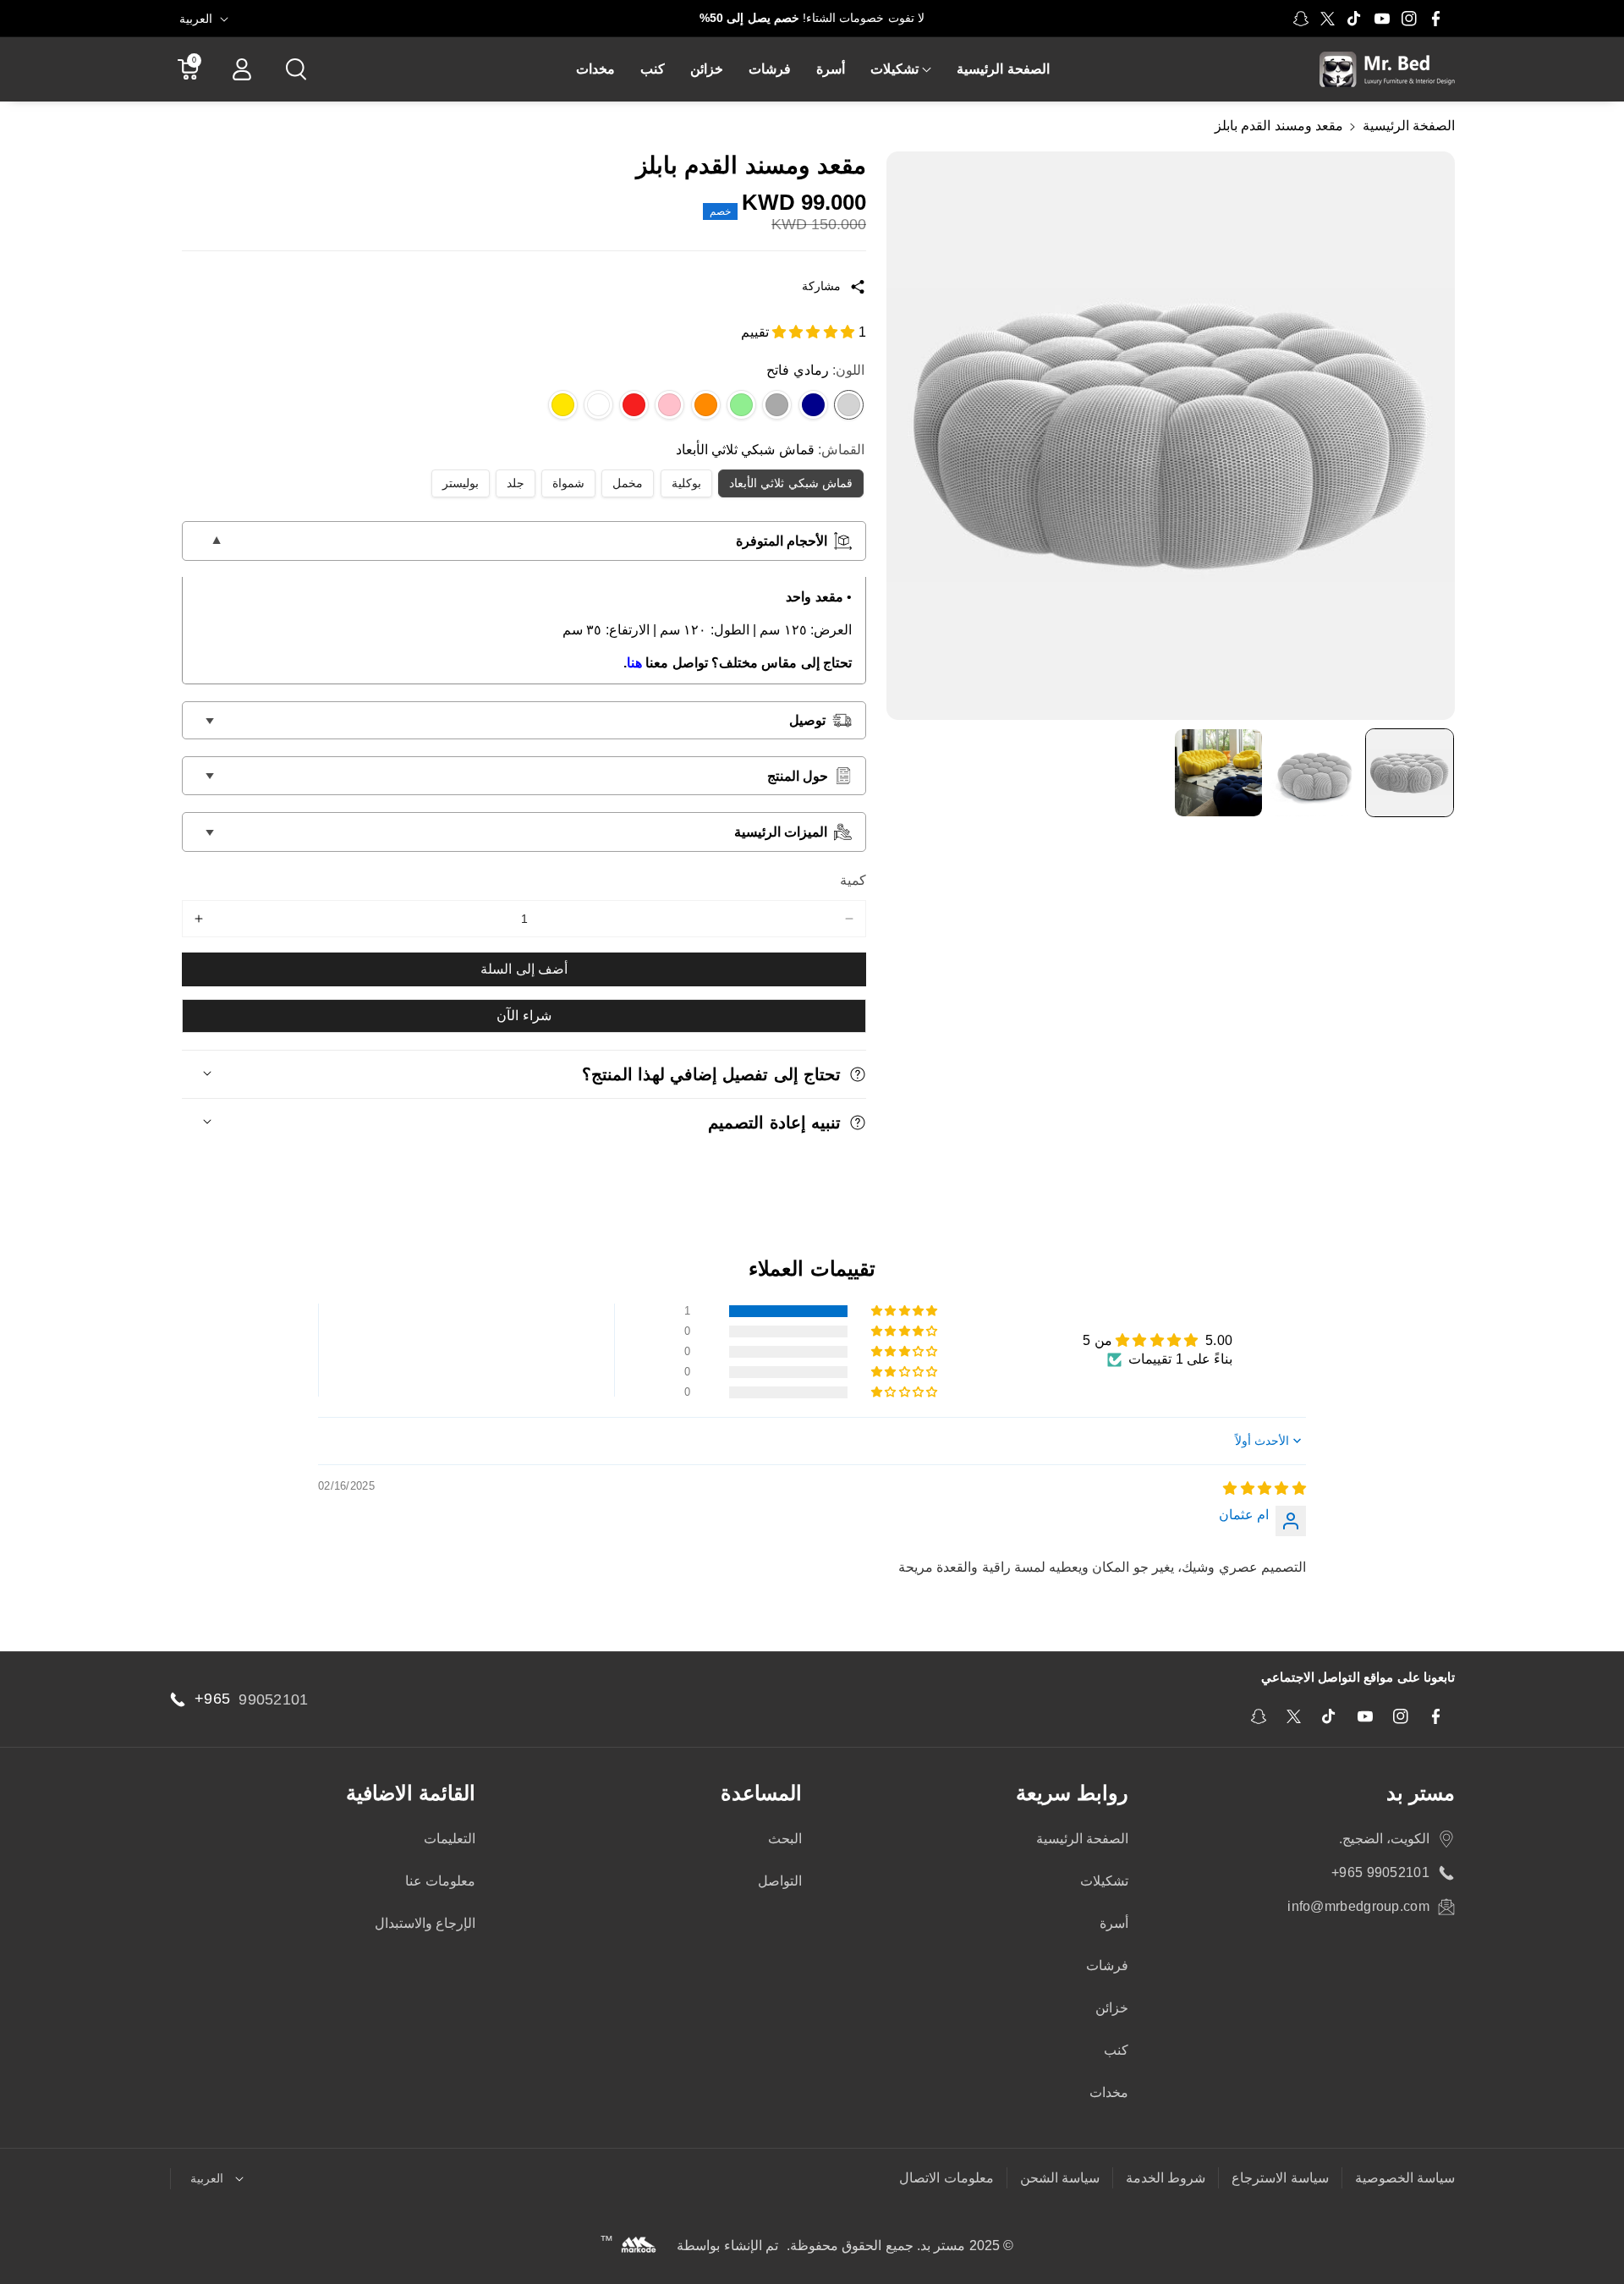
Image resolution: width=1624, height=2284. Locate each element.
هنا (634, 663)
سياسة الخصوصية (1405, 2178)
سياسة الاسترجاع (1280, 2178)
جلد (508, 483)
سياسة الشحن (1060, 2178)
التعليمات (450, 1839)
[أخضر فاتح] (741, 405)
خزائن (1112, 2008)
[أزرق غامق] (813, 405)
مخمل (620, 483)
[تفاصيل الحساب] (242, 69)
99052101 (273, 1699)
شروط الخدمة (1166, 2178)
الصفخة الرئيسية (1409, 126)
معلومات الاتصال (946, 2178)
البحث (785, 1839)
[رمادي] (777, 405)
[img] (1265, 1488)
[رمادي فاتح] (849, 405)
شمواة (561, 483)
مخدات (1109, 2092)
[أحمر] (634, 405)
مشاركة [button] (821, 286)
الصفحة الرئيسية (1082, 1839)
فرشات (1107, 1966)
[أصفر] (563, 405)
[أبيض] (598, 405)
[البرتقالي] (706, 405)
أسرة (1114, 1923)
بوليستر (453, 483)
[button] (901, 70)
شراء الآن (524, 1016)
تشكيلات (894, 69)
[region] (1171, 436)
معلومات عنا (440, 1881)
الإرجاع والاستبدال (425, 1923)
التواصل (780, 1881)
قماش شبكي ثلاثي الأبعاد (783, 483)
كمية (853, 880)
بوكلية (679, 483)
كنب (1116, 2050)
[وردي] (669, 405)
